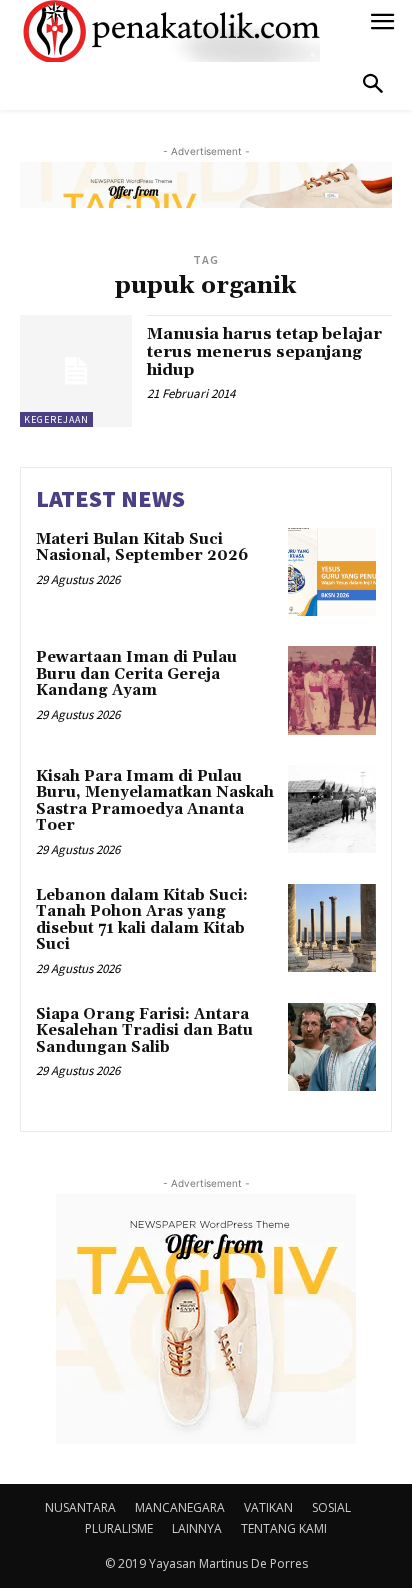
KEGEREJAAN (56, 419)
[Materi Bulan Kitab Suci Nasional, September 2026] (332, 572)
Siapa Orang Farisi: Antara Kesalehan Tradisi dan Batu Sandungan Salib (144, 1031)
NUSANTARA (80, 1507)
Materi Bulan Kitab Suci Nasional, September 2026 (142, 548)
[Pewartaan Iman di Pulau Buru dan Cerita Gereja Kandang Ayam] (332, 690)
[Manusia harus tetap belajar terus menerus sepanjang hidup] (76, 371)
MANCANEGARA (180, 1507)
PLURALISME (119, 1528)
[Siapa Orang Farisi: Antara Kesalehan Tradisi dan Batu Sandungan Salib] (332, 1047)
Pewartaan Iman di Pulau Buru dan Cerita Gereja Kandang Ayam (136, 674)
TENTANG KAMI (284, 1528)
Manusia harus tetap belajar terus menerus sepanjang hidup (264, 351)
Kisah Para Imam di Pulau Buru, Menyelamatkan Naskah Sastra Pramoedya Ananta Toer (155, 801)
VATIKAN (268, 1507)
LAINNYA (197, 1528)
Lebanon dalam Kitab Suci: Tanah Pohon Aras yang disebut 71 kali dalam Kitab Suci (142, 920)
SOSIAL (331, 1507)
